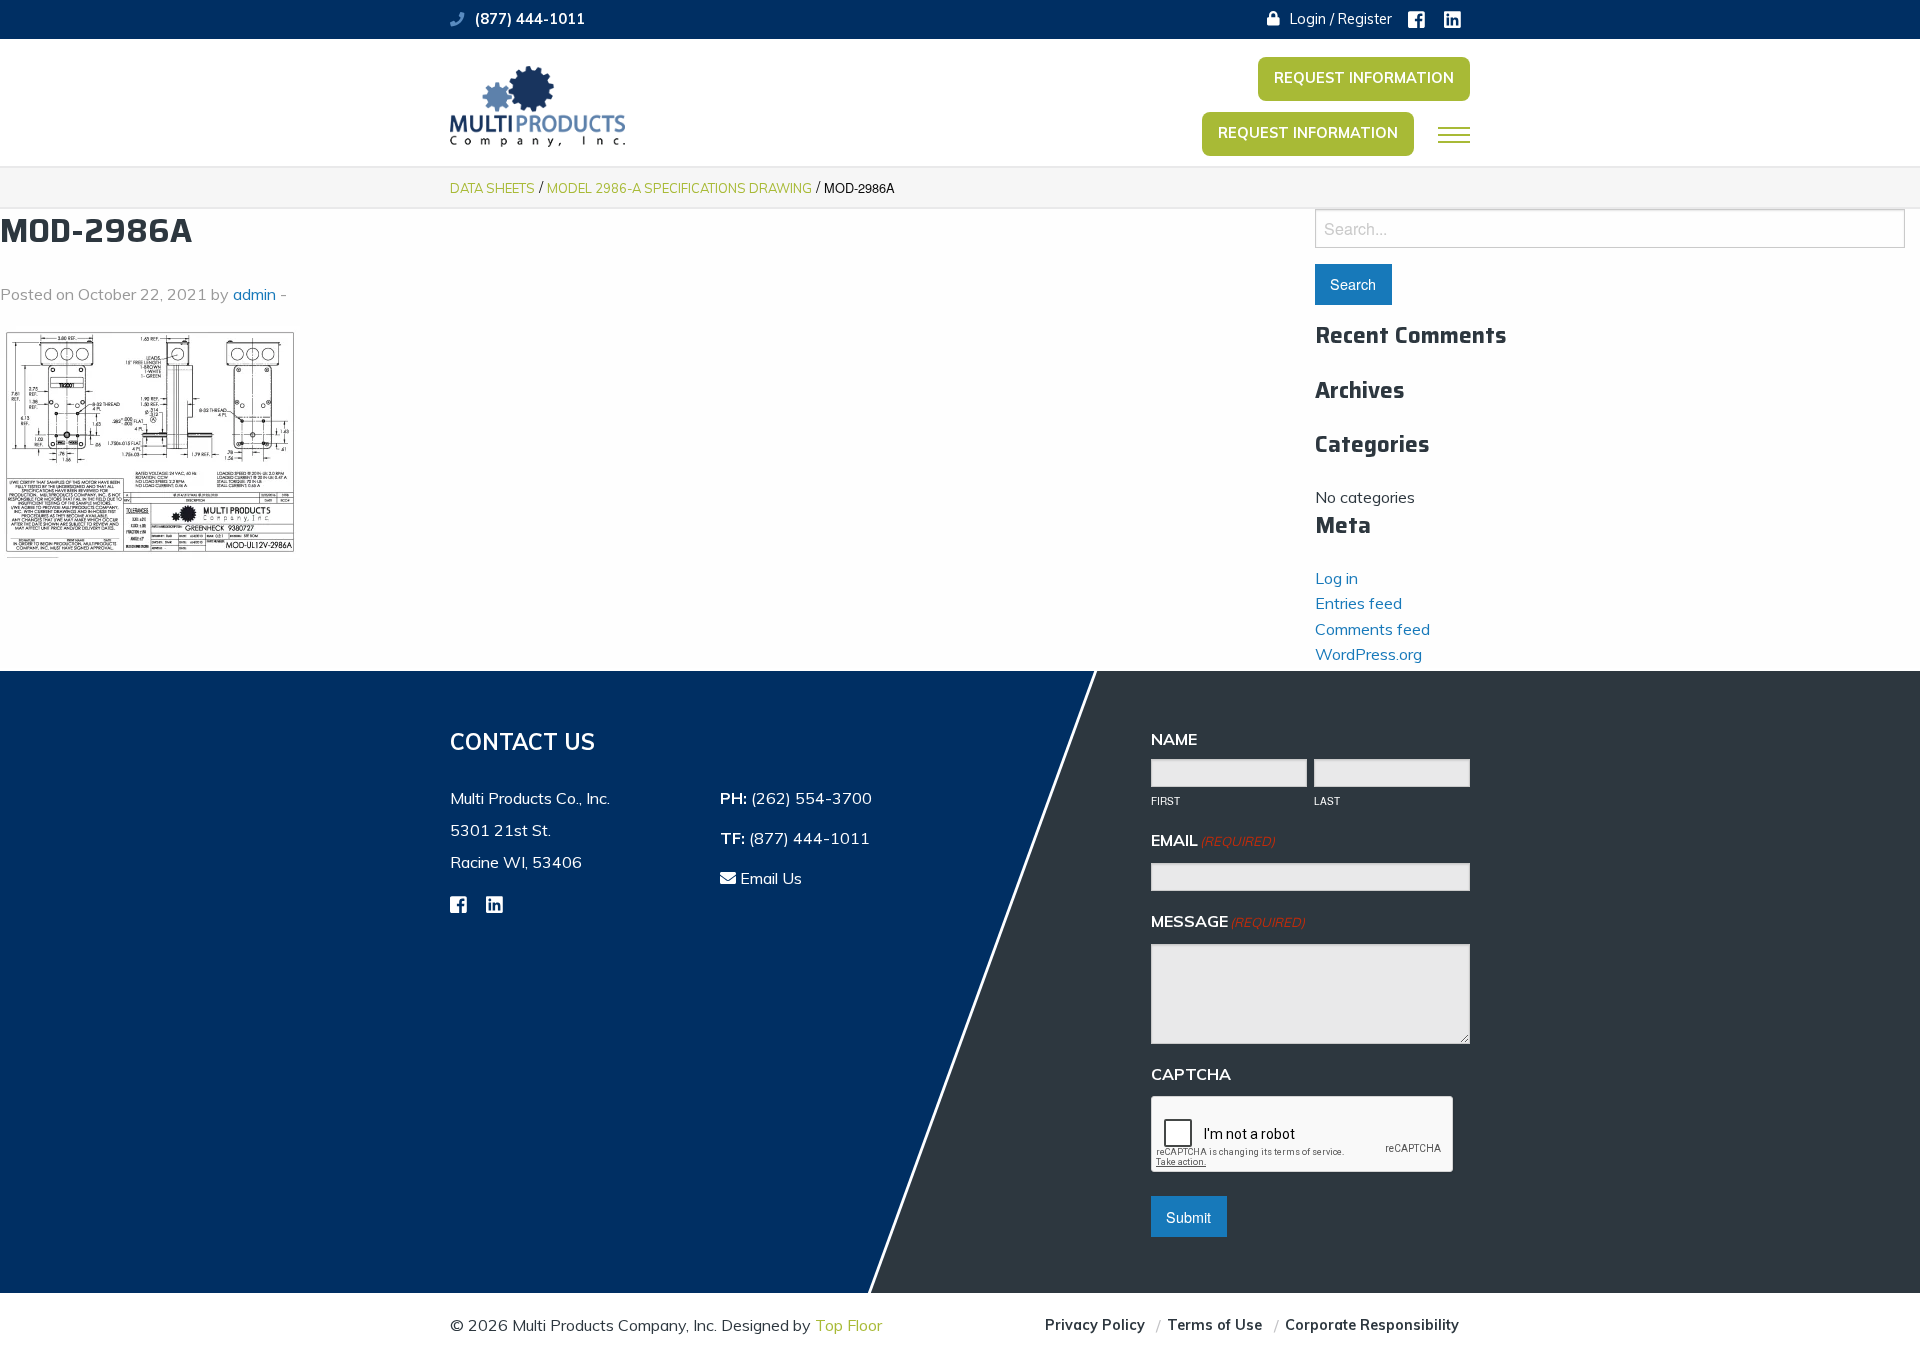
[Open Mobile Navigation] (1454, 135)
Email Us (769, 878)
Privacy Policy (1095, 1325)
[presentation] (1303, 1135)
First (1165, 801)
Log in (1336, 578)
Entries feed (1358, 603)
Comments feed (1372, 629)
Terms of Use (1214, 1325)
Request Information (1364, 78)
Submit (1188, 1216)
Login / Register (1339, 19)
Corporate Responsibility (1372, 1325)
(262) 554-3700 (811, 798)
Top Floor (848, 1325)
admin (254, 294)
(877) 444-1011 (530, 19)
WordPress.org (1368, 654)
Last (1327, 801)
